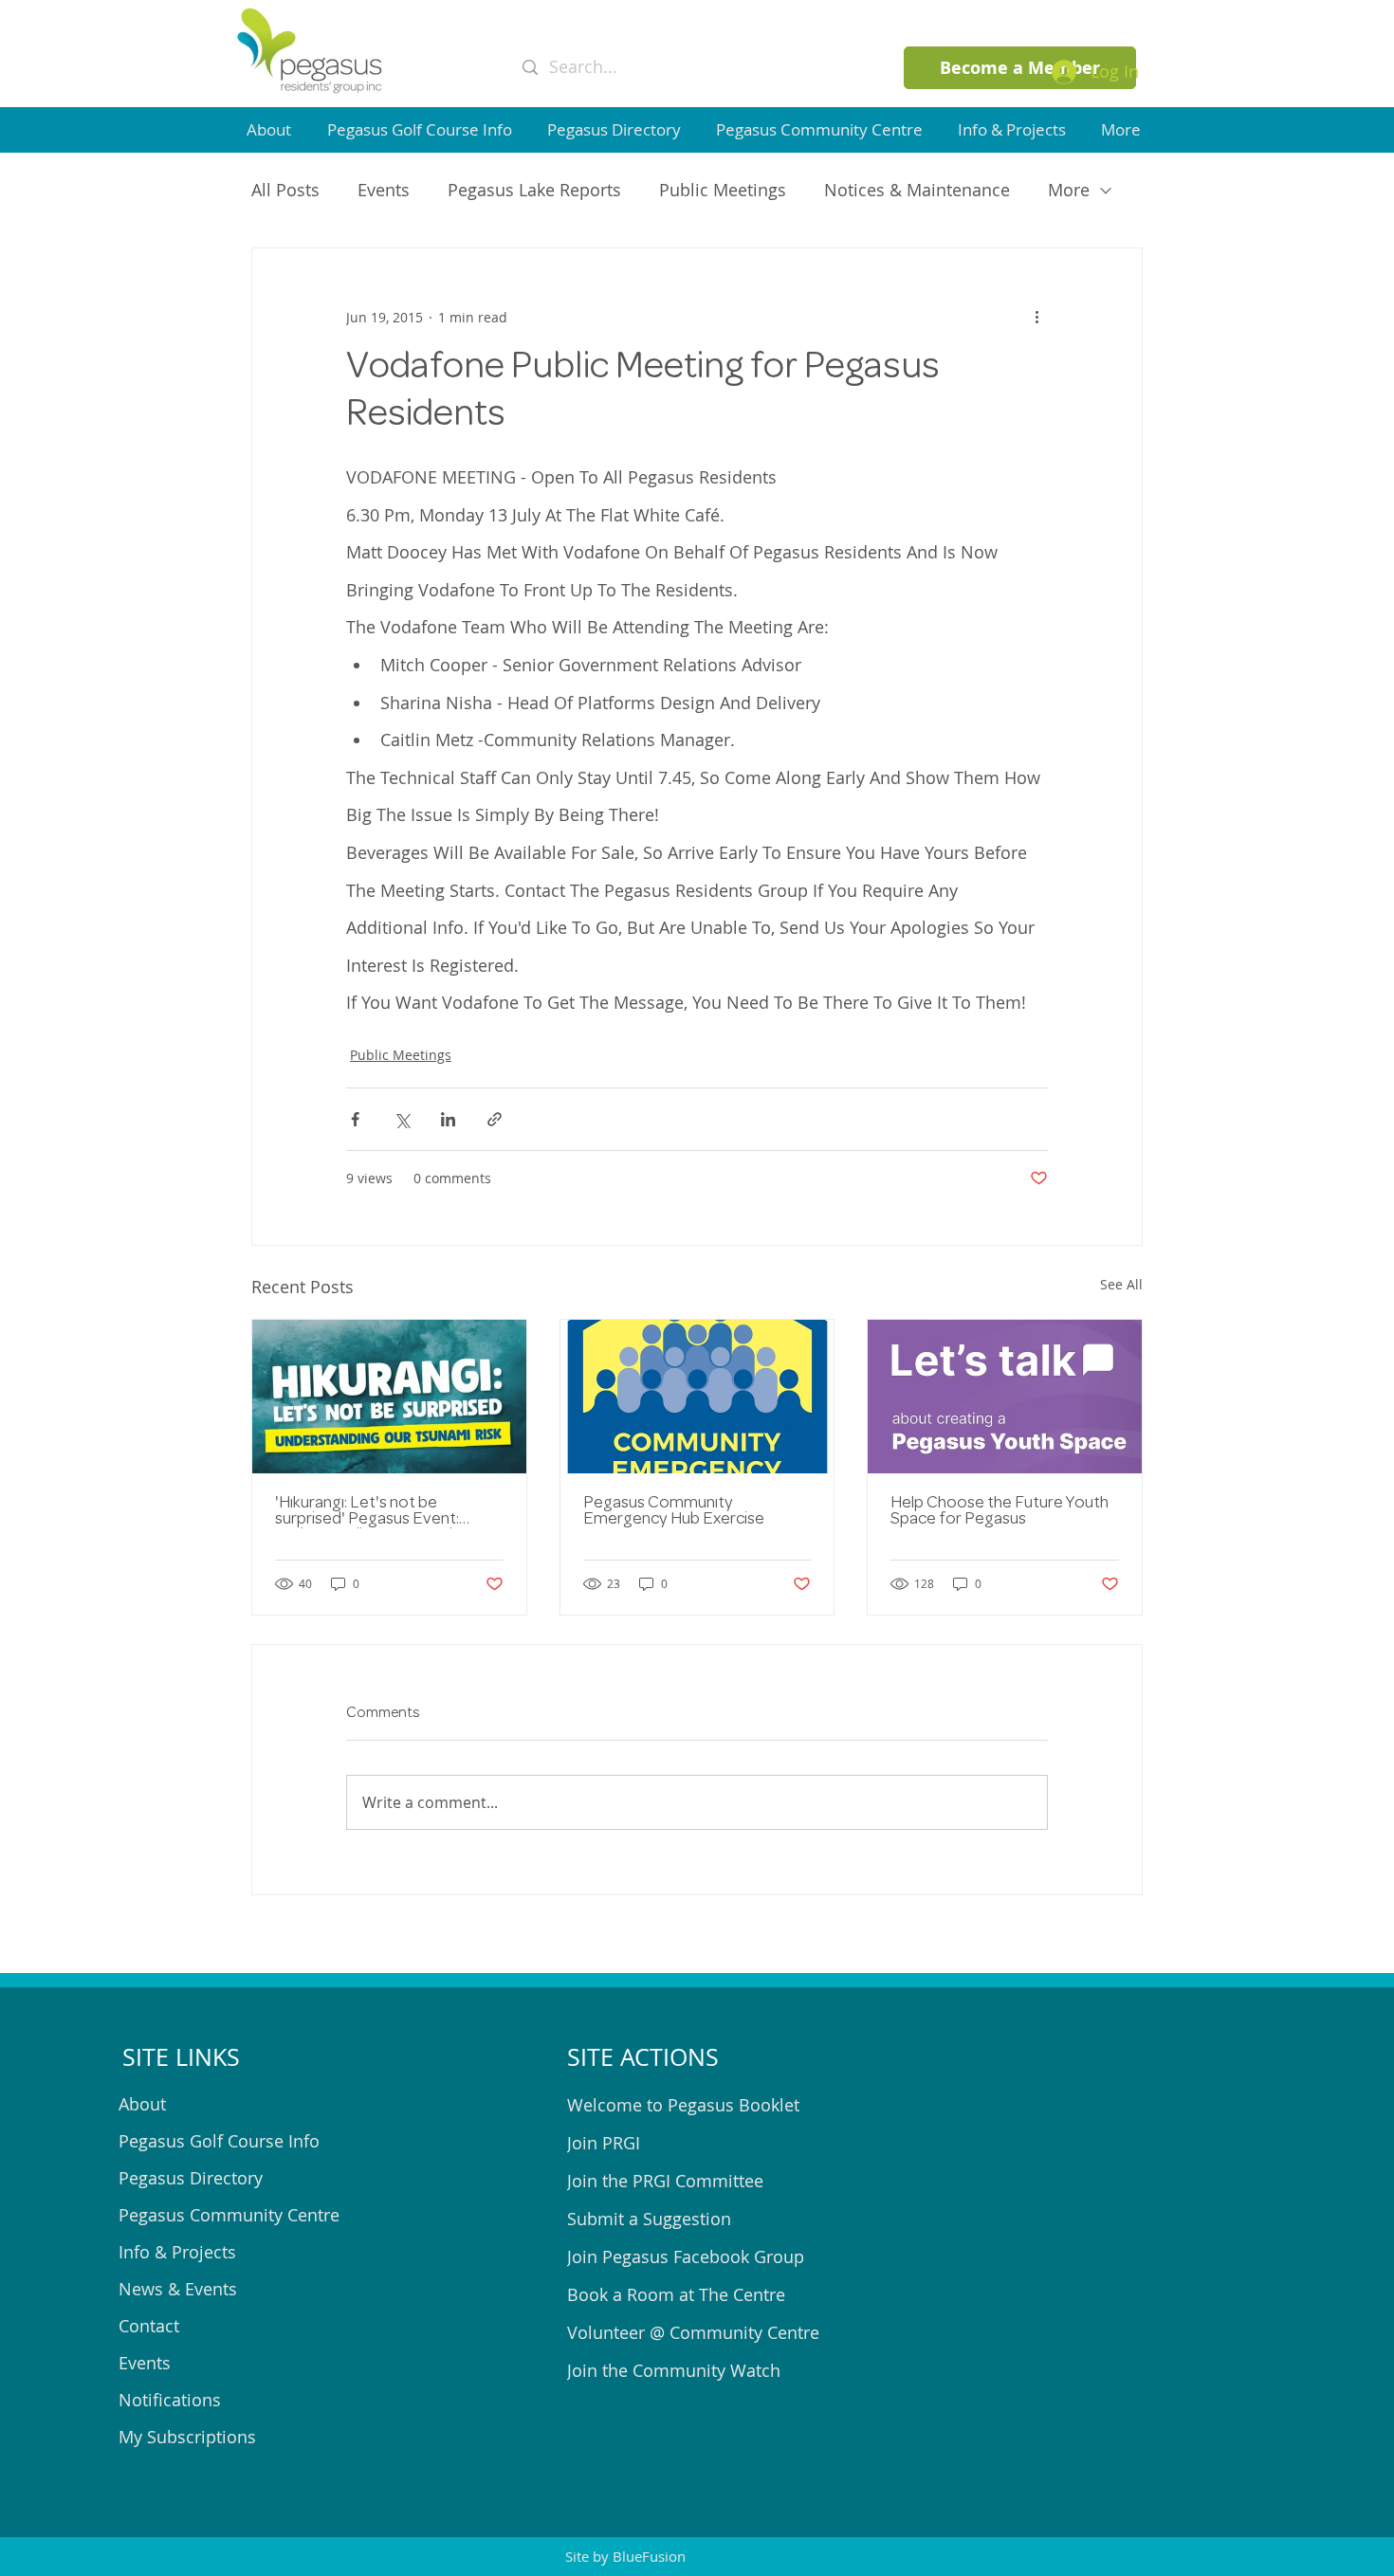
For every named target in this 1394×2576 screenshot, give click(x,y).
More (1069, 190)
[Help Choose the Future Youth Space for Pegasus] (1005, 1397)
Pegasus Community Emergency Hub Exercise (674, 1512)
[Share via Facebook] (355, 1119)
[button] (273, 129)
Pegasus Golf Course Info (219, 2141)
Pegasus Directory (191, 2178)
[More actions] (1036, 317)
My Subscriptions (187, 2437)
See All (1121, 1284)
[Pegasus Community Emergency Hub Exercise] (697, 1397)
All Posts (285, 190)
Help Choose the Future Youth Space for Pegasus (1000, 1512)
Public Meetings (723, 190)
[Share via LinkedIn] (448, 1119)
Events (384, 190)
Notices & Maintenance (917, 190)
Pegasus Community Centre (229, 2215)
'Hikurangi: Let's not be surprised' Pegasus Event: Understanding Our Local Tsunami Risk (367, 1512)
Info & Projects (177, 2252)
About (142, 2104)
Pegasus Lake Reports (534, 190)
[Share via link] (495, 1119)
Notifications (170, 2400)
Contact (149, 2326)
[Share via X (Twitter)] (402, 1119)
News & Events (178, 2289)
